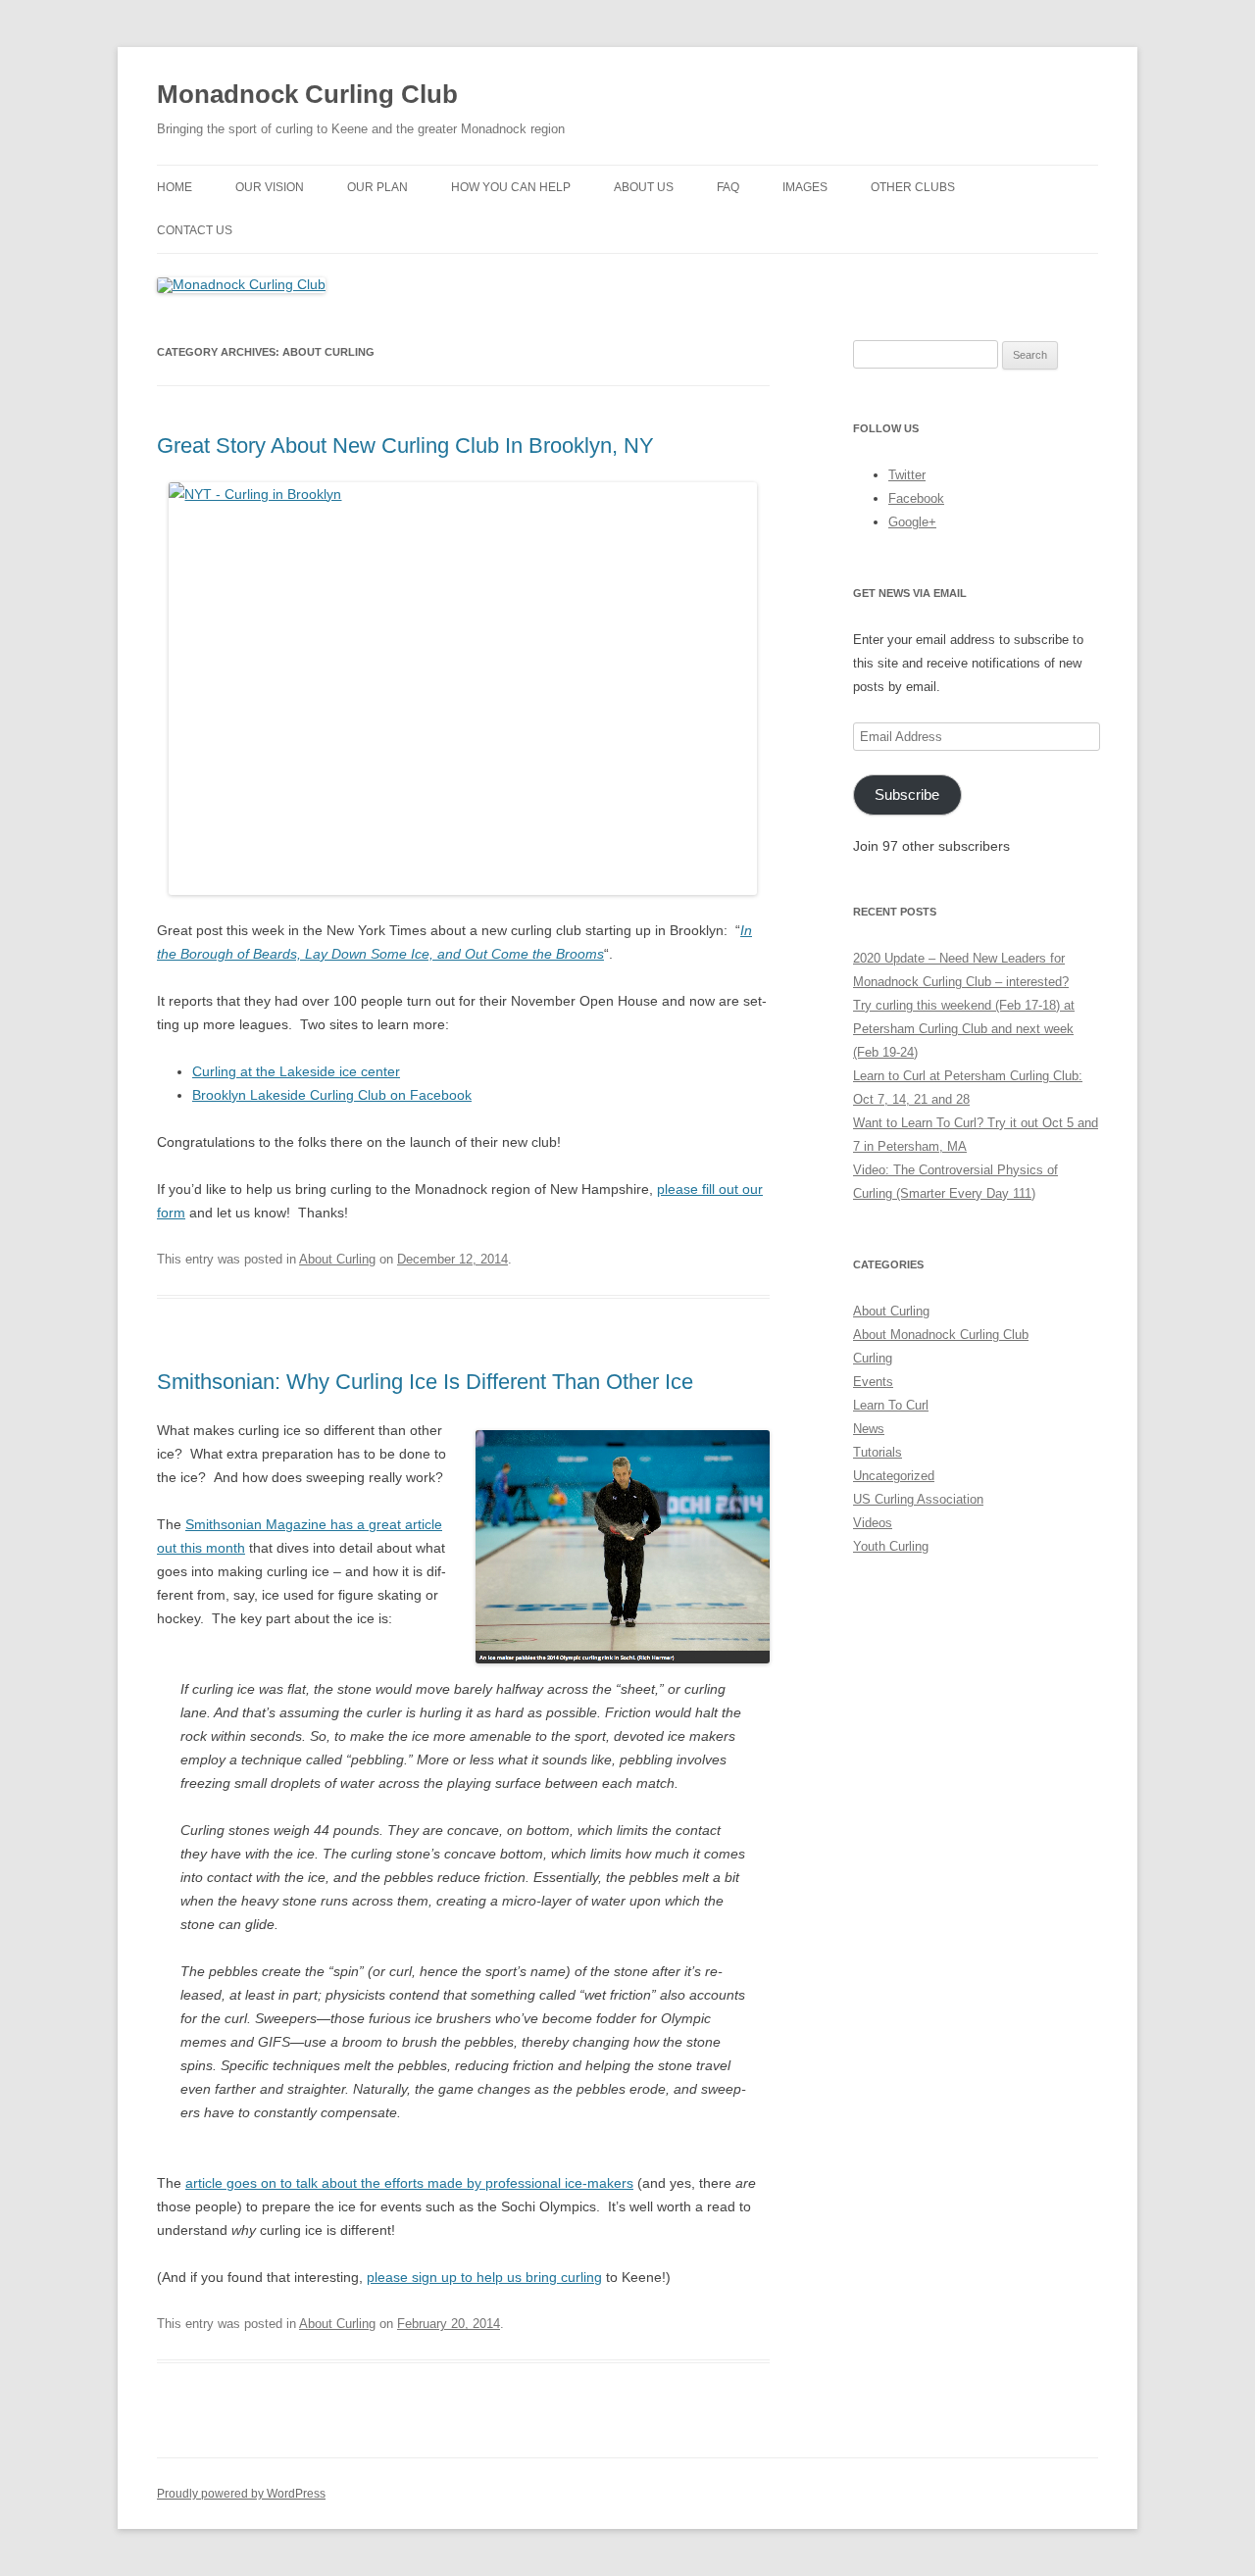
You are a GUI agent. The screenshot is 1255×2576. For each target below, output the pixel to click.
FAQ (728, 187)
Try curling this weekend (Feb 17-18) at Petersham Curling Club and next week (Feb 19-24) (964, 1029)
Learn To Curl (891, 1405)
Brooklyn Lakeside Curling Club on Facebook (332, 1095)
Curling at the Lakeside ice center (296, 1071)
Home (175, 187)
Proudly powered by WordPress (241, 2494)
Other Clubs (913, 187)
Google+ (912, 522)
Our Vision (270, 187)
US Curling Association (918, 1499)
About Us (644, 187)
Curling (873, 1358)
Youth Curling (891, 1546)
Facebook (916, 498)
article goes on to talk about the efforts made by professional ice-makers (409, 2183)
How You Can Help (511, 187)
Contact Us (195, 230)
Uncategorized (894, 1476)
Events (873, 1382)
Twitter (907, 475)
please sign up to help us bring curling (484, 2277)
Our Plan (377, 187)
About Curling (337, 1259)
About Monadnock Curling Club (941, 1335)
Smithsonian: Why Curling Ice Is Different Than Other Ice (425, 1382)
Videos (873, 1523)
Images (805, 187)
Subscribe (907, 795)
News (869, 1429)
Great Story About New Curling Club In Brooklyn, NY (405, 446)
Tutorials (878, 1452)
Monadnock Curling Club (307, 94)
